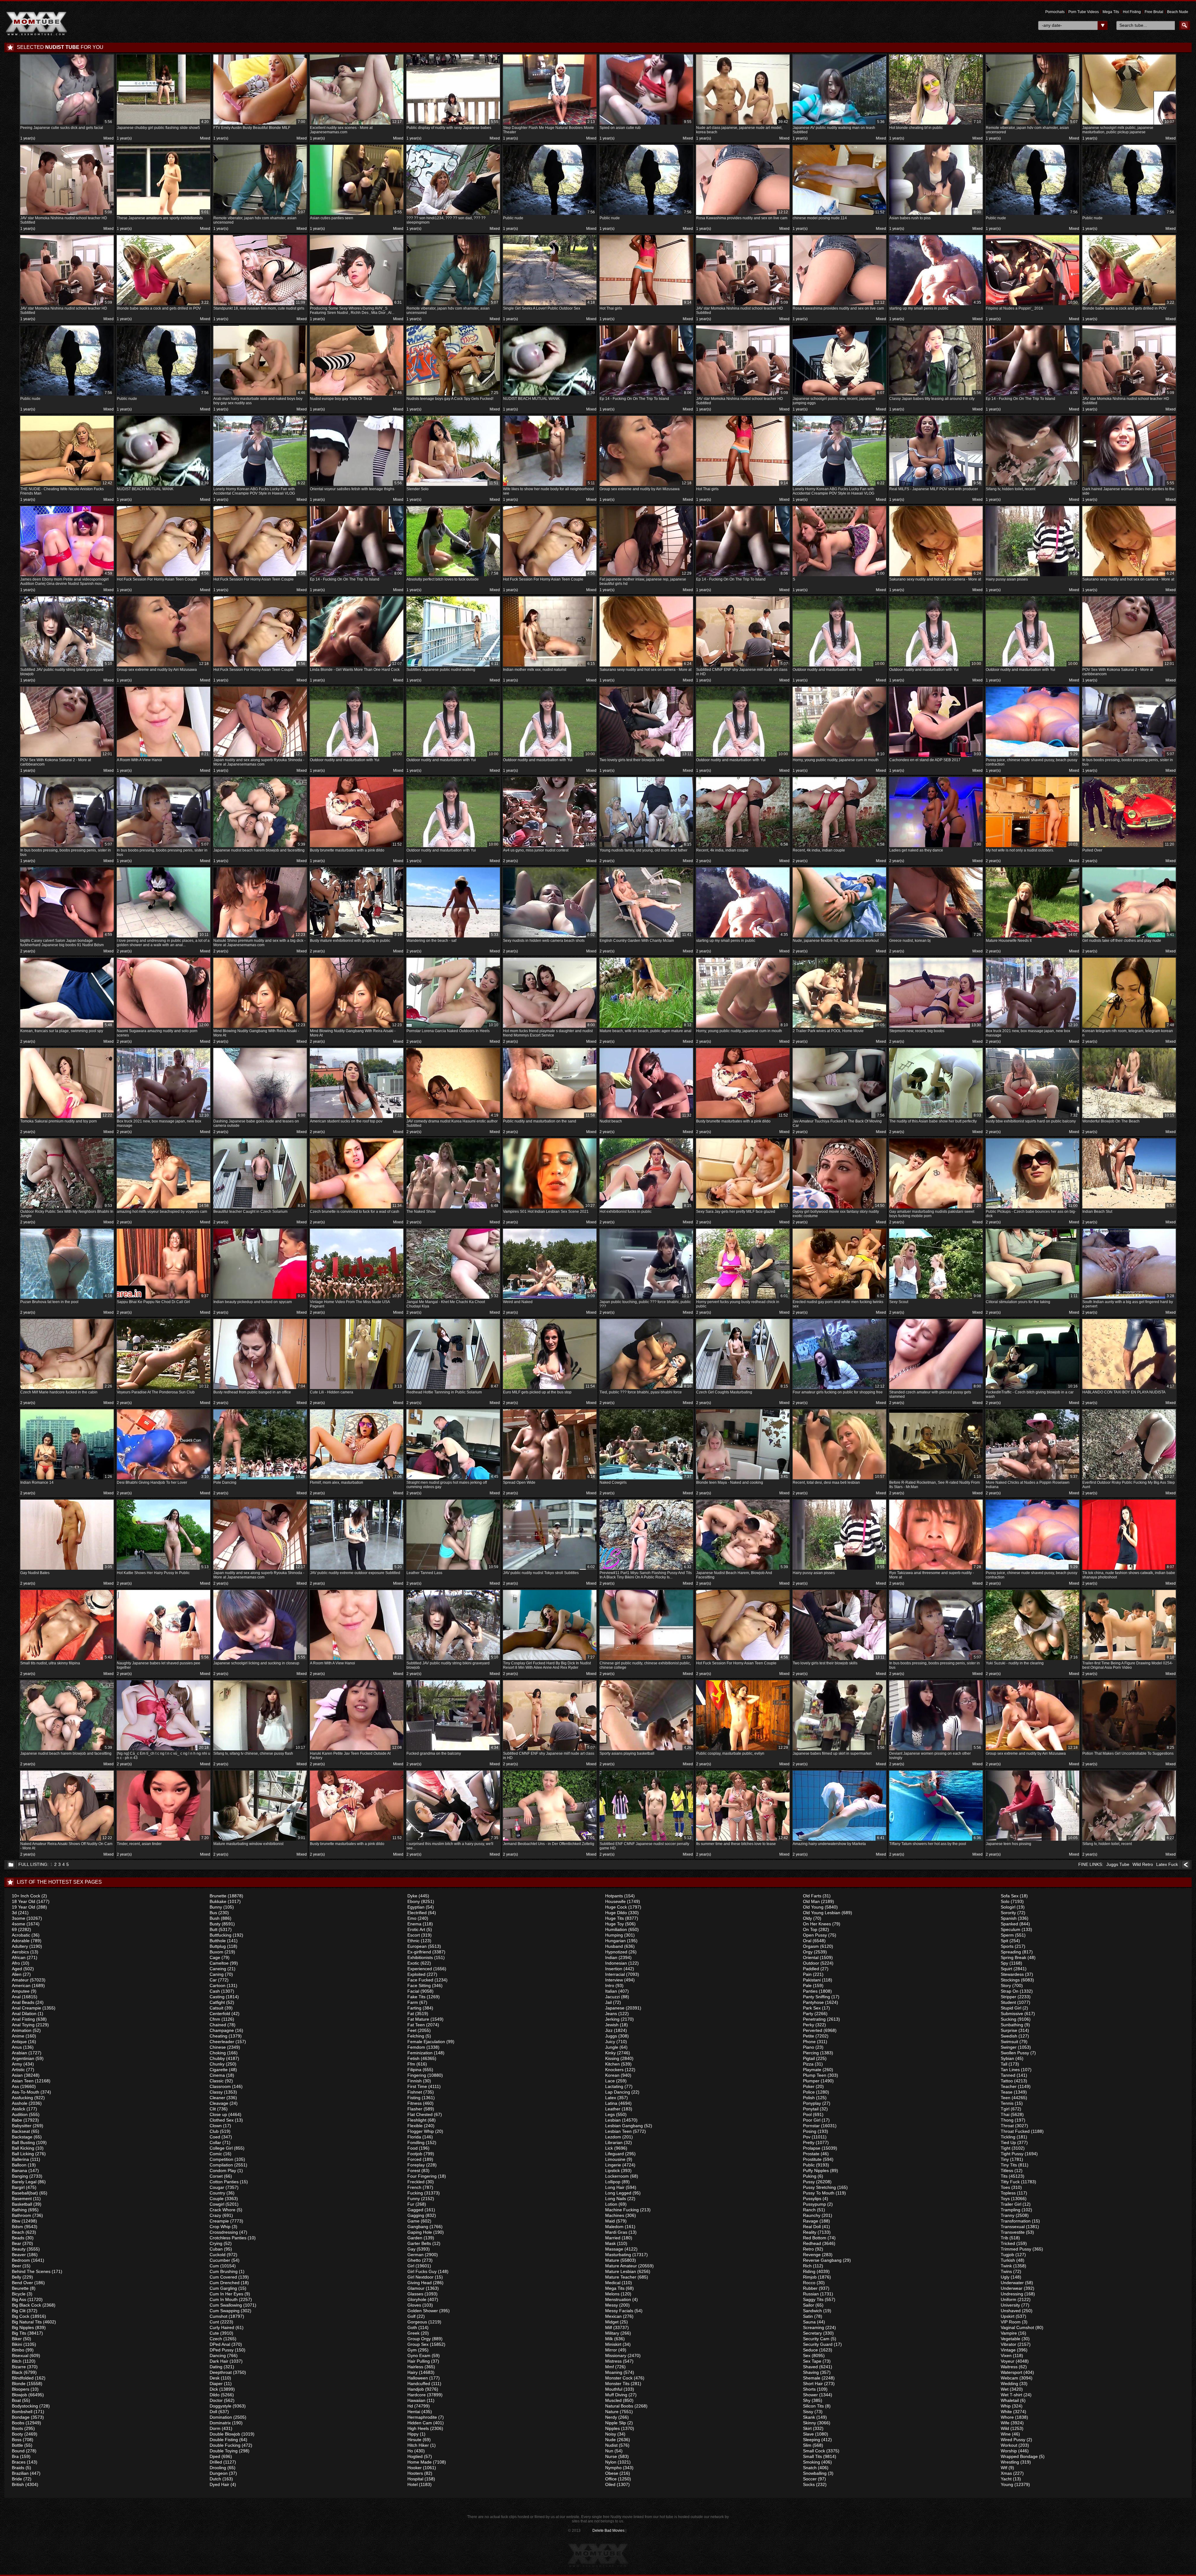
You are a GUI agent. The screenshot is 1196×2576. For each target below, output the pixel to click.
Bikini (17, 2344)
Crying (216, 2243)
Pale (807, 1985)
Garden (415, 2238)
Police (809, 2092)
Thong (1007, 2120)
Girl (411, 2266)
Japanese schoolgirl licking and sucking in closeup (259, 1660)
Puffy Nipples (816, 2170)
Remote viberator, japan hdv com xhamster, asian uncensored (1032, 127)
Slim (807, 2445)
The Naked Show (452, 1209)
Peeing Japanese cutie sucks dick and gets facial (66, 125)
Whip (1006, 2406)
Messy (612, 2305)
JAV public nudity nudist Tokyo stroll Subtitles (549, 1570)
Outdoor (811, 1963)
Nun (609, 2451)
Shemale (812, 2378)
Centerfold (220, 2014)
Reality (810, 2232)
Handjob (416, 2389)
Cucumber (220, 2260)
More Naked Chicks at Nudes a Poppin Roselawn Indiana (1032, 1482)
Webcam (1009, 2378)
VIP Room (1011, 2322)
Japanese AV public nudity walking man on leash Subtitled (839, 127)
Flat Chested (420, 2114)
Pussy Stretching (819, 2187)
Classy (216, 2092)
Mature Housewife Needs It (1032, 938)
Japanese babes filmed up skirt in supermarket (839, 1751)
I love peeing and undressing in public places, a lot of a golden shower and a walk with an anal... (163, 940)
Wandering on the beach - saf (452, 938)
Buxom (216, 1952)
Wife (1005, 2423)
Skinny (809, 2423)
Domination (221, 2417)
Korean (612, 2075)
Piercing (811, 2053)
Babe (17, 2120)
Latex (611, 2098)
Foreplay (416, 2165)
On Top (810, 1929)
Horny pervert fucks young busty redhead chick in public (742, 1301)
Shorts (809, 2389)
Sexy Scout (935, 1299)
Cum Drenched (225, 2283)
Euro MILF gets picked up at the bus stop (549, 1389)
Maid (610, 2221)
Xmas (1006, 2473)
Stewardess (1012, 1974)
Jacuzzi (612, 1997)
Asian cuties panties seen (356, 215)
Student (1008, 2002)
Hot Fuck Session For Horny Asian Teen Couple (163, 576)
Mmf (610, 2367)
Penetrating (814, 2019)
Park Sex (812, 2008)
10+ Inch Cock (26, 1896)
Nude (610, 2440)
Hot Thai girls (645, 305)
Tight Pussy (1012, 2154)
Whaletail (1010, 2400)
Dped (215, 2456)
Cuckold (218, 2255)
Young (1007, 2484)
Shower (810, 2395)
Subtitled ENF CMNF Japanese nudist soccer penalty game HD (645, 1843)
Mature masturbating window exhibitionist (259, 1841)
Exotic (413, 1963)
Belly (17, 2277)
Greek (413, 2333)
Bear (17, 2243)
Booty (17, 2434)
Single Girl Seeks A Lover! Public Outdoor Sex (549, 305)
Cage (215, 1957)
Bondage (21, 2417)
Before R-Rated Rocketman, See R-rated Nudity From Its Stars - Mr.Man (935, 1482)
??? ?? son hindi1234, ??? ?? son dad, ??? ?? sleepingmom (452, 217)
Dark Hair (219, 2361)
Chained (218, 2025)
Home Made (420, 2462)
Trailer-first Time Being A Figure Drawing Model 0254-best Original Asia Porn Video (1128, 1662)
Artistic (18, 2070)
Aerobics (20, 1952)
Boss (17, 2440)
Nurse (611, 2456)
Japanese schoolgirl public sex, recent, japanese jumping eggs (839, 398)
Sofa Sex (1010, 1896)
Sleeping (812, 2440)
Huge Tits (615, 1918)
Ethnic (413, 1941)
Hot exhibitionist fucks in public (645, 1209)
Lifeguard (615, 2154)
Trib (1004, 2238)
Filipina (414, 2070)
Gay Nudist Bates (66, 1570)
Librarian (614, 2142)
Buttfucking (221, 1935)
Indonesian (616, 1963)
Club (214, 2131)
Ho (410, 2451)
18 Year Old (24, 1901)
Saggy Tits (813, 2299)
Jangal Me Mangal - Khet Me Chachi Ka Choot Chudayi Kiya (452, 1301)
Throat (1007, 2126)
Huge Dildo (616, 1913)
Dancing (218, 2355)
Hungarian (615, 1941)
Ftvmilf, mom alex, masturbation (356, 1480)
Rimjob (810, 2277)
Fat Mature (418, 2019)
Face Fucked (420, 1980)
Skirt (807, 2428)
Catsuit (216, 2008)
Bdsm (17, 2227)
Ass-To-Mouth (26, 2092)
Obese (612, 2473)
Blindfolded (23, 2378)
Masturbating (618, 2255)
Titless (1007, 2170)
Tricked (1008, 2243)
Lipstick (612, 2170)
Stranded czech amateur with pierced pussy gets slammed (935, 1391)
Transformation (1016, 2221)
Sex (807, 2355)
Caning (217, 1974)
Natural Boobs (619, 2406)
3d (14, 1913)
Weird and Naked (549, 1299)
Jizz (609, 2030)
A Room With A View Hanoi (163, 757)
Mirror (611, 2350)
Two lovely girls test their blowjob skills (645, 757)
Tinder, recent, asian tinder (163, 1841)
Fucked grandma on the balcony (452, 1751)
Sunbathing (1012, 2025)
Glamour (416, 2288)
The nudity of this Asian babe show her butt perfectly (935, 1118)
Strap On (1010, 1991)
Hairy (413, 2372)
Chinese (218, 2047)
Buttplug (218, 1946)
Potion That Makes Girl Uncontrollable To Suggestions (1128, 1751)
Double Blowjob (225, 2434)
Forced (414, 2159)
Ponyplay (812, 2103)
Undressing (1012, 2294)
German (415, 2255)
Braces (19, 2462)
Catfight (217, 2002)
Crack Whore (223, 2210)
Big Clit (19, 2311)
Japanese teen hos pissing (1032, 1841)
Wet (1005, 2389)
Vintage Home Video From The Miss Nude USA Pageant (356, 1301)
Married (613, 2238)
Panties (810, 1991)
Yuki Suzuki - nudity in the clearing (1032, 1660)
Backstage (22, 2137)
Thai (1005, 2114)
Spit (1004, 1941)
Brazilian (20, 2473)
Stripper (1009, 1997)
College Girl (221, 2148)
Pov (807, 2137)
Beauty (19, 2249)
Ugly (1005, 2277)
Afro (16, 1963)
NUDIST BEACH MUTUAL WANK (549, 396)
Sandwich (812, 2311)
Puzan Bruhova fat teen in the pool (66, 1299)
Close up (218, 2114)
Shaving (811, 2372)
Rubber (810, 2288)
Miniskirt (613, 2344)
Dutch (215, 2479)
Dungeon (219, 2473)
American (21, 1985)
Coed (215, 2137)
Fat (411, 2014)
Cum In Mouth (224, 2299)
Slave (808, 2434)
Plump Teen (815, 2075)
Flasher (415, 2109)
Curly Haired (222, 2327)
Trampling (1011, 2210)
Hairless (415, 2367)
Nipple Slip (616, 2423)
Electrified (417, 1913)
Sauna (809, 2322)
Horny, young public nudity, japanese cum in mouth (839, 757)
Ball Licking (23, 2154)
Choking (218, 2053)
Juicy (610, 2042)
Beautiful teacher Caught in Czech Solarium (259, 1209)
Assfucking (22, 2098)
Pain (807, 1974)
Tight (1006, 2148)
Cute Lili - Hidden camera (356, 1389)
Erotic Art (416, 1929)
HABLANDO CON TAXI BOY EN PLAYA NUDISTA (1128, 1389)
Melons (612, 2294)
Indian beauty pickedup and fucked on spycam (259, 1299)
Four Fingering (422, 2176)
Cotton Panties (224, 2182)
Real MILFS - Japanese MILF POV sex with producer (935, 486)
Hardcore (417, 2395)
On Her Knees (817, 1924)
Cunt (214, 2322)
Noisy (611, 2434)
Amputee (21, 1991)
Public (809, 2165)
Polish (809, 2098)
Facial (413, 1991)
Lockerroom (617, 2176)
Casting (217, 1997)
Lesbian (613, 2120)
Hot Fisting (1132, 12)
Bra (15, 2456)
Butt (214, 1929)
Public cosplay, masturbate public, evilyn (742, 1751)
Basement (22, 2199)
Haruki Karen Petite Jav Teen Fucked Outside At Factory (356, 1753)
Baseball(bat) (25, 2193)
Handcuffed (419, 2384)
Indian (611, 1957)
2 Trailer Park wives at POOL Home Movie (839, 1028)
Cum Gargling (223, 2288)
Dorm (215, 2428)
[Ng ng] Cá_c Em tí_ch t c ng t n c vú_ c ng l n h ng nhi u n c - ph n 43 (164, 1753)
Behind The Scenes (31, 2271)
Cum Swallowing (226, 2305)
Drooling (218, 2468)
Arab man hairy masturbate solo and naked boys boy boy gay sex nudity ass (259, 398)
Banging (20, 2176)
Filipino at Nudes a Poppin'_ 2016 (1032, 305)
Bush (215, 1918)
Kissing (612, 2058)
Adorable (21, 1941)
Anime (18, 2036)
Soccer (810, 2479)
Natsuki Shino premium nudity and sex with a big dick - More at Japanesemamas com (259, 940)
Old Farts (812, 1896)
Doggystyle (221, 2406)
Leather (613, 2109)
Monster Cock (619, 2378)
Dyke (412, 1896)
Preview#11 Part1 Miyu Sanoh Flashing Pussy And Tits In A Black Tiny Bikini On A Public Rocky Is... (646, 1572)
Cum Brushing (224, 2271)
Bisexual (20, 2355)
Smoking (812, 2462)
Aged (17, 1969)
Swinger (1009, 2047)
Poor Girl (812, 2120)
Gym (412, 2350)
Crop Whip (220, 2227)
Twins (1006, 2271)
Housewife (615, 1901)
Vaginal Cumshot (1017, 2327)
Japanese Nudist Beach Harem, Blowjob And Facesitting (742, 1572)
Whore (1007, 2417)
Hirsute (414, 2440)
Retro (808, 2249)
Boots (17, 2428)
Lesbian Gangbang (624, 2126)
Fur (411, 2204)
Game (413, 2221)
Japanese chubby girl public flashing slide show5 (163, 125)
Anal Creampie (26, 2008)
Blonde (19, 2384)
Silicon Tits (813, 2406)
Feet (412, 2030)
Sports (1007, 1946)
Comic (216, 2154)
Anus (17, 2047)
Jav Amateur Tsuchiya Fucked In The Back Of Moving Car (839, 1120)
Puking (810, 2176)
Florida (414, 2137)
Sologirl (1008, 1907)
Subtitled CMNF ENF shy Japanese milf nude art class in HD (742, 669)
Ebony (414, 1901)
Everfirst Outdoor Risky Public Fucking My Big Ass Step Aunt (1129, 1482)
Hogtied (415, 2456)
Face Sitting (419, 1985)
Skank (809, 2417)
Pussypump (814, 2204)
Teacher (1009, 2086)
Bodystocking (25, 2406)
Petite (809, 2036)
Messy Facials (619, 2311)
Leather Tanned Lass (452, 1570)
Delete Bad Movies (608, 2531)
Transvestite (1013, 2232)
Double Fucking (225, 2445)
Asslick (19, 2109)
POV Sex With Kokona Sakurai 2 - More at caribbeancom (1128, 669)
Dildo (215, 2395)
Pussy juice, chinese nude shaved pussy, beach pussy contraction (1032, 759)
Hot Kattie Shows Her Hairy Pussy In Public (163, 1570)
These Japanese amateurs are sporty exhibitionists (163, 215)
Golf (411, 2316)
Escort (414, 1935)
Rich (807, 2266)
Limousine (615, 2159)
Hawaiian (416, 2400)
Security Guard (818, 2344)
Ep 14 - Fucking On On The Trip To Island (645, 396)
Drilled (216, 2462)
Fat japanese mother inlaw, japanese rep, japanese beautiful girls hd (645, 579)
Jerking (612, 2019)
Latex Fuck (1167, 1864)
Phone (809, 2042)
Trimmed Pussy (1016, 2249)
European (417, 1946)
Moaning (614, 2372)
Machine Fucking (622, 2210)
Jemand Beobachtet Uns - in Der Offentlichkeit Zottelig (549, 1841)
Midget (612, 2322)
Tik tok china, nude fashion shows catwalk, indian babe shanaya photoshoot (1129, 1572)
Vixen (1006, 2355)
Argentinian (23, 2058)
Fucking (415, 2193)
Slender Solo (452, 486)
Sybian (1007, 2058)
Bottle (17, 2445)
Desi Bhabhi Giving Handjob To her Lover (163, 1480)
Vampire (1009, 2333)
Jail (608, 2002)
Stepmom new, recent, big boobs (935, 1028)
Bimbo (18, 2350)
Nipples (612, 2428)
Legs (610, 2114)
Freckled (416, 2182)
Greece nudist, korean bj (935, 938)
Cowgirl (217, 2204)
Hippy (413, 2434)
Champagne (222, 2030)
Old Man (811, 1901)
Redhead (812, 2243)
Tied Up (1008, 2142)
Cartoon (218, 1985)
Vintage (1008, 2350)
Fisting (414, 2098)
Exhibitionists (420, 1957)
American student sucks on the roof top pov (356, 1118)
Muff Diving (616, 2395)
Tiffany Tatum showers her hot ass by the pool (935, 1841)
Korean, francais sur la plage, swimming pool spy (66, 1028)
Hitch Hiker (418, 2445)
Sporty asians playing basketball (645, 1751)
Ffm (411, 2064)
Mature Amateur (621, 2266)
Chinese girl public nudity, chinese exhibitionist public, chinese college (645, 1662)
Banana (19, 2170)
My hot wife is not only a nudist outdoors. (1032, 847)
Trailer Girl (1011, 2204)
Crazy (215, 2215)
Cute (214, 2333)
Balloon (19, 2165)
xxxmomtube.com (36, 24)
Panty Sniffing (816, 1997)
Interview (614, 1980)
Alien (17, 1974)
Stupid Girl (1011, 2008)
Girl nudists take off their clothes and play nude (1128, 938)
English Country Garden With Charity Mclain (645, 938)
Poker (809, 2086)
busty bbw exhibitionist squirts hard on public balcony (1032, 1118)
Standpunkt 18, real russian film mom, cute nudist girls (259, 305)
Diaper (216, 2384)
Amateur (20, 1980)
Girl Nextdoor (420, 2277)
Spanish (1009, 1918)
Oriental (811, 1957)
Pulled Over (1128, 847)
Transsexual (1013, 2227)
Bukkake (218, 1901)
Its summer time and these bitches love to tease (742, 1841)
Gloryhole (417, 2299)
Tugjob (1007, 2255)
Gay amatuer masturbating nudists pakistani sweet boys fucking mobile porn (935, 1211)
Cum (214, 2266)
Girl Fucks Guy (422, 2271)
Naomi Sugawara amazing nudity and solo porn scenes (163, 1030)
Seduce (810, 2350)
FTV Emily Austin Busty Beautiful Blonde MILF (259, 125)
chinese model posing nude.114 (839, 215)
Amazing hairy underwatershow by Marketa (839, 1841)
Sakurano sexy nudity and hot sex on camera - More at (935, 576)
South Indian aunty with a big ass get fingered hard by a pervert (1128, 1301)
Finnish (415, 2081)
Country (217, 2193)
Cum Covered (223, 2277)
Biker (17, 2339)
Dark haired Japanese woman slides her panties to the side (1128, 488)
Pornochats (1055, 12)
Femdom (416, 2047)
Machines (615, 2215)
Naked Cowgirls (645, 1480)
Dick (214, 2389)
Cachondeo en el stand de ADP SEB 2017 (935, 757)
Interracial (615, 1974)
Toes (1005, 2187)
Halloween (418, 2378)
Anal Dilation (24, 2014)
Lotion (611, 2204)
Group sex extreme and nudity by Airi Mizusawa (645, 486)
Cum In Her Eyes (226, 2294)
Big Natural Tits (27, 2322)
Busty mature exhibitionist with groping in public (356, 938)
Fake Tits (416, 1997)
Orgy (808, 1952)
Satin (808, 2316)
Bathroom (21, 2215)
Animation (22, 2030)
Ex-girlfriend (419, 1952)
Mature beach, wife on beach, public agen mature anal (645, 1028)
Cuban (216, 2249)
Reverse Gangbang (822, 2260)
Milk (609, 2339)
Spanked (1009, 1924)
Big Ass (19, 2299)
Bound (18, 2451)
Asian (17, 2075)
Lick (609, 2148)
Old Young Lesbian (822, 1913)
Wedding (1009, 2384)
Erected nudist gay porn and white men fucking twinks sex (839, 1301)
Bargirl (18, 2187)
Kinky (610, 2053)
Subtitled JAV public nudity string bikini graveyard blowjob (66, 669)
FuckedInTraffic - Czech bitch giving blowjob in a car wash (1032, 1391)
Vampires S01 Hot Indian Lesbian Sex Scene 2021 (549, 1209)
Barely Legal (24, 2182)
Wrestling (1010, 2462)
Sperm (1007, 1935)
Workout (1009, 2445)
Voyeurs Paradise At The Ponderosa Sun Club (163, 1389)
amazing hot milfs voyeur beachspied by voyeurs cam (163, 1209)
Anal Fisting (23, 2019)
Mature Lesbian (621, 2271)
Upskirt (1008, 2316)
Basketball (22, 2204)
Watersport (1011, 2372)
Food (413, 2148)
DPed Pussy (222, 2350)
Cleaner (217, 2098)
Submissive (1012, 2014)
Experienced (420, 1969)
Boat (16, 2400)
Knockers (614, 2070)
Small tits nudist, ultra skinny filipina (66, 1660)
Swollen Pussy (1015, 2053)
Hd (410, 2406)
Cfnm (215, 2019)
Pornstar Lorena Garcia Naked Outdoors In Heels (452, 1028)
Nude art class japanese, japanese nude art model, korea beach (742, 127)
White (1006, 2412)
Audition (20, 2114)
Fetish (413, 2058)
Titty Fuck (1010, 2182)
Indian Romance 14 (66, 1480)
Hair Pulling (419, 2361)
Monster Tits (617, 2384)
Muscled (613, 2400)
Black (17, 2372)
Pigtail (809, 2058)
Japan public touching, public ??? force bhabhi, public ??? (645, 1301)
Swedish (1009, 2036)
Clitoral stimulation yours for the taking (1032, 1299)
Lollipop (613, 2182)
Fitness (415, 2103)
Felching (416, 2036)
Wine (1006, 2434)
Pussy (809, 2182)
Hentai (414, 2412)
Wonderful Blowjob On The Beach (1128, 1118)
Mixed (109, 138)
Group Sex (418, 2344)
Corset (216, 2176)
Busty (215, 1924)
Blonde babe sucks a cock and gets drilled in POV (163, 305)
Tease (1007, 2092)
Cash (215, 1991)
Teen (1006, 2098)
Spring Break (1013, 1957)
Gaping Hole (420, 2232)
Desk (215, 2378)
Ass (15, 2086)
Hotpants (614, 1896)
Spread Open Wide (549, 1480)
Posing (810, 2131)
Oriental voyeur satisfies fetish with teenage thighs (356, 486)
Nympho (613, 2468)
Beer (17, 2266)
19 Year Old (24, 1907)
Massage (614, 2249)
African (19, 1957)
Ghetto (414, 2260)
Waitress (1009, 2367)
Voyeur (1008, 2361)
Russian (811, 2294)
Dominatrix (220, 2423)
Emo (412, 1918)
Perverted (813, 2030)
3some (19, 1918)
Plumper (811, 2081)
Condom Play (223, 2170)
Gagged (415, 2210)
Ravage (811, 2221)
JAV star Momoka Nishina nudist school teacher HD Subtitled (66, 217)
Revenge (812, 2255)
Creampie (219, 2221)
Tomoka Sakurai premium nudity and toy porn (66, 1118)
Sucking (1009, 2019)
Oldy (807, 1918)
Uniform (1009, 2299)
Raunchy (812, 2215)
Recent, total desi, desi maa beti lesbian (839, 1480)
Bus (213, 1913)
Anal (16, 1997)
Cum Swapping (225, 2311)
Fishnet (415, 2092)
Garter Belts (419, 2243)
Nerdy (611, 2417)
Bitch (17, 2361)
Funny (414, 2199)
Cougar (217, 2187)
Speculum (1011, 1929)
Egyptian (416, 1907)
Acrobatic (21, 1935)
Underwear (1012, 2288)
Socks (809, 2484)
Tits (1004, 2176)
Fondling (416, 2142)
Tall (1004, 2064)
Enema (414, 1924)
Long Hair (615, 2187)
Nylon (611, 2462)
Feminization (420, 2053)
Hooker (415, 2468)
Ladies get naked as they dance (935, 847)
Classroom (220, 2086)
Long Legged (618, 2193)
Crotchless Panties (228, 2238)
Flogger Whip (421, 2131)
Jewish (612, 2025)
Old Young (813, 1907)
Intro (610, 1985)
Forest (414, 2170)
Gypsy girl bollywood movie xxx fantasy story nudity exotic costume (839, 1211)
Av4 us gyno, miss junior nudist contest (549, 847)
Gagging (416, 2215)
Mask (610, 2243)
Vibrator (1009, 2344)
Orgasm (811, 1946)
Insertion (614, 1969)
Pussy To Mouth (819, 2193)
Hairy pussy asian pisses (1032, 576)
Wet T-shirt (1011, 2395)
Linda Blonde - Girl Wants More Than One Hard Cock (356, 667)
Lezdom (613, 2137)
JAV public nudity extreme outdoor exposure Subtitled (356, 1570)
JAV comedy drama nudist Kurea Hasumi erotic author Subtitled (452, 1120)
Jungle (612, 2047)
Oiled (610, 2484)
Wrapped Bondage (1019, 2456)
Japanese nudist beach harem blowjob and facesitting (259, 847)
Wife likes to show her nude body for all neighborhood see (549, 488)
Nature (612, 2412)
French (414, 2187)
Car (213, 1980)
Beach (18, 2232)
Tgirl (1005, 2109)
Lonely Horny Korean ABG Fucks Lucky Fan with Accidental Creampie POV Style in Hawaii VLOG (259, 488)
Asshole (20, 2103)
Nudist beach (645, 1118)
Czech (216, 2339)
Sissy (808, 2412)
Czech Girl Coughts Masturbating (742, 1389)
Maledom (614, 2227)
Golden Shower (423, 2311)
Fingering (417, 2075)
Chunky (217, 2064)
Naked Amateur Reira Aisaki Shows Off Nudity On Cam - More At (66, 1843)
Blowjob (19, 2395)
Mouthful (614, 2389)
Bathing (19, 2210)
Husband (614, 1946)
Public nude (549, 215)
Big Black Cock (26, 2305)
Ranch (809, 2210)
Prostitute (812, 2159)
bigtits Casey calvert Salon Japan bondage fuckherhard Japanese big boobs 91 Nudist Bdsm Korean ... (66, 940)
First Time (417, 2086)
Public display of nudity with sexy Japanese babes (452, 125)
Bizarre (19, 2367)
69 (14, 1929)
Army (17, 2064)
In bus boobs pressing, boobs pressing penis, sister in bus (1128, 759)
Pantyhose (813, 2002)
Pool (807, 2114)
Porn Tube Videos (1084, 12)
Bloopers (21, 2389)
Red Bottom (815, 2238)
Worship (1009, 2451)
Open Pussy (815, 1935)
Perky (809, 2025)
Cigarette (219, 2070)
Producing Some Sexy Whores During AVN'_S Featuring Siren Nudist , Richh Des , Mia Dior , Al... (356, 308)
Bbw (16, 2221)
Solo (1005, 1901)
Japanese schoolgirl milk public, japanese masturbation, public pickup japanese (1128, 127)
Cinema (217, 2075)
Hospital (415, 2479)
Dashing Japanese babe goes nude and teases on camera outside (259, 1120)
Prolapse (812, 2148)
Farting (414, 2008)
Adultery (20, 1946)
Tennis (1007, 2103)
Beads (18, 2238)
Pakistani (812, 1980)
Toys (1005, 2199)
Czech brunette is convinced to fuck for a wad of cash (356, 1209)
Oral (807, 1941)
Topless (1008, 2193)
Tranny (1008, 2215)
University (1010, 2305)
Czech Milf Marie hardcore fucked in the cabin (66, 1389)
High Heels (418, 2428)
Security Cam (816, 2339)
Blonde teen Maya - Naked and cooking (742, 1480)
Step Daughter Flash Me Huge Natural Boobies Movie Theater (549, 127)
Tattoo (1007, 2081)
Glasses (415, 2294)
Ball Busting (23, 2142)
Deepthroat (221, 2372)
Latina (611, 2103)
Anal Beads (23, 2002)
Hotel (413, 2484)
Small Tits (812, 2456)
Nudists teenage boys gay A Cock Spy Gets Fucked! (452, 396)
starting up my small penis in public (935, 305)
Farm (413, 2002)
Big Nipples (23, 2327)
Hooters (415, 2473)
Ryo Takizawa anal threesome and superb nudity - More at (935, 1572)
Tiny (1005, 2159)
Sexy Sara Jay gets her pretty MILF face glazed (742, 1209)
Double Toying (224, 2451)
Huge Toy (615, 1924)
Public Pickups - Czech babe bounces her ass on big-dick (1032, 1211)
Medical (613, 2283)
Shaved (810, 2367)
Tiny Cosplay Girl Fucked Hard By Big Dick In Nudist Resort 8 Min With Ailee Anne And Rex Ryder (549, 1662)
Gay (411, 2249)
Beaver (19, 2255)
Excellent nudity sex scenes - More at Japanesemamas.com (356, 127)
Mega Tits (1111, 12)
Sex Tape (812, 2361)
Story (1006, 1985)
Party (808, 2014)
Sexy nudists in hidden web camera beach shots (549, 938)
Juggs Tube (1118, 1864)
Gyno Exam (419, 2355)
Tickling (1008, 2137)
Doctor (216, 2400)
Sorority (1008, 1913)
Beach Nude (1178, 12)
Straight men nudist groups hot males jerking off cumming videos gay (452, 1482)
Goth (412, 2327)
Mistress (613, 2361)
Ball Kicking (23, 2148)
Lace (610, 2081)
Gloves (414, 2305)
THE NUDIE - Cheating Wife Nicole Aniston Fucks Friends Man (66, 488)
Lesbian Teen (618, 2131)
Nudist (611, 2445)
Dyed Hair (219, 2484)
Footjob (415, 2154)
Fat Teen (416, 2025)
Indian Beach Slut (1128, 1209)
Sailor (809, 2305)
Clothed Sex (222, 2120)
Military (612, 2333)
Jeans (611, 2014)
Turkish (1008, 2260)
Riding (809, 2271)
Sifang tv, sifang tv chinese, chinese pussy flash (259, 1751)
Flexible (415, 2126)
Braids (18, 2468)
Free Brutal (1154, 12)
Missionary (616, 2355)
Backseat (21, 2131)
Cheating (218, 2036)
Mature (612, 2260)
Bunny (216, 1907)
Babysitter (22, 2126)
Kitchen (612, 2064)
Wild (1005, 2428)
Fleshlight (417, 2120)
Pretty (809, 2142)
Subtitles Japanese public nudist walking (452, 667)
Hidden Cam (420, 2423)
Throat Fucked (1015, 2131)
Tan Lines (1010, 2070)
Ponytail (811, 2109)
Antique (19, 2042)
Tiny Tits (1009, 2165)
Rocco (809, 2283)
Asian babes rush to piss (935, 215)
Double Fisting (224, 2440)
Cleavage (219, 2103)
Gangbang (418, 2227)
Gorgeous (417, 2322)
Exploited (416, 1974)
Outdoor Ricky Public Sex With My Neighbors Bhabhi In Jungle (67, 1211)
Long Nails (616, 2199)
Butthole (218, 1941)
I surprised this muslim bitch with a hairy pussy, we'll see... (452, 1843)
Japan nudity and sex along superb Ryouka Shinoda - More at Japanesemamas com (259, 759)
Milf (609, 2327)
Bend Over (22, 2283)
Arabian (19, 2053)
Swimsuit (1009, 2042)
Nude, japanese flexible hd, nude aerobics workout (839, 938)
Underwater (1012, 2283)
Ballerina (20, 2159)
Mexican (613, 2316)
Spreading (1011, 1952)
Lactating (614, 2086)
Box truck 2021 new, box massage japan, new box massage (1032, 1030)
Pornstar (811, 2126)
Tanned (1008, 2075)
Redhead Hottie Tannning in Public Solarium (452, 1389)
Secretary (812, 2333)
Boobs (18, 2423)
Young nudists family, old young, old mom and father (645, 847)
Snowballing (815, 2473)
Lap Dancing (618, 2092)
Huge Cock (616, 1907)
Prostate (811, 2154)
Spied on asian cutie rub (645, 125)
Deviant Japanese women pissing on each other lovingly (935, 1753)
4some (19, 1924)
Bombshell (22, 2412)
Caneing (218, 1969)
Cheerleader (222, 2042)
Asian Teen (23, 2081)
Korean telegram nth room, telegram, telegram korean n (1128, 1030)
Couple (217, 2199)
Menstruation (618, 2299)
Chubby (217, 2058)
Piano (809, 2047)
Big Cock (21, 2316)
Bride (17, 2479)
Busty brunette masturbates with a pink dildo (356, 847)
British (18, 2484)
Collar (215, 2142)
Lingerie (613, 2165)
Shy (807, 2400)
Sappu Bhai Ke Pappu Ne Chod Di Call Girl (163, 1299)
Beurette (20, 2288)
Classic (217, 2081)
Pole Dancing (259, 1480)
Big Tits (19, 2333)
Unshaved (1011, 2311)
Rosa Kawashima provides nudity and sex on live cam (742, 215)
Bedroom (21, 2260)
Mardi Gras (616, 2232)
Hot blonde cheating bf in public (935, 125)
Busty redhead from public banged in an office (259, 1389)
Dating (216, 2367)
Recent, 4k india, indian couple (742, 847)
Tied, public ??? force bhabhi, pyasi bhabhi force (645, 1389)
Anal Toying (23, 2025)
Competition (221, 2159)
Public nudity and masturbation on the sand (549, 1118)
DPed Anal (220, 2344)
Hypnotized (616, 1952)
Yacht (1006, 2479)
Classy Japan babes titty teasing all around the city (935, 396)
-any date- (1052, 25)
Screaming (814, 2327)
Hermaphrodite (422, 2417)
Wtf (1004, 2468)
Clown (216, 2126)
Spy (1004, 1963)
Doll (213, 2412)
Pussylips (812, 2199)
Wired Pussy (1013, 2440)
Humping (614, 1935)
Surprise (1009, 2030)
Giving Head (420, 2283)
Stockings (1010, 1980)
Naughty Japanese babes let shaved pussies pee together (163, 1662)
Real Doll (812, 2227)
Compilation (221, 2165)
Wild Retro (1143, 1864)
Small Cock (814, 2451)
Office (611, 2479)
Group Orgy (419, 2339)
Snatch (810, 2468)
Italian (611, 1991)
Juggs (611, 2036)
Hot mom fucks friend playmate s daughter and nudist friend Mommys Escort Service (549, 1030)
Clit (213, 2109)
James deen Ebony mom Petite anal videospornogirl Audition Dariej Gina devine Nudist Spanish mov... (66, 579)
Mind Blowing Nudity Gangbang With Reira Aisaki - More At (259, 1030)
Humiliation (616, 1929)
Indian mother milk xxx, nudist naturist (549, 667)
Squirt (1006, 1969)
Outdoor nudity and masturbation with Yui (839, 667)
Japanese (615, 2008)
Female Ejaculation (426, 2042)
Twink (1006, 2266)
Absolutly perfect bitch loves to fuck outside (452, 576)
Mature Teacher (621, 2277)
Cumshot (218, 2316)
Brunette (218, 1896)
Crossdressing (224, 2232)
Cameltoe (219, 1963)
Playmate (812, 2070)
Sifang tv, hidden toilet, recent (1032, 486)
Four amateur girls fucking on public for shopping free (839, 1389)
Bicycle (19, 2294)
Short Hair (813, 2384)
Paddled (811, 1969)
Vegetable (1011, 2339)
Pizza (808, 2064)
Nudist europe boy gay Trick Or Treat (356, 396)
